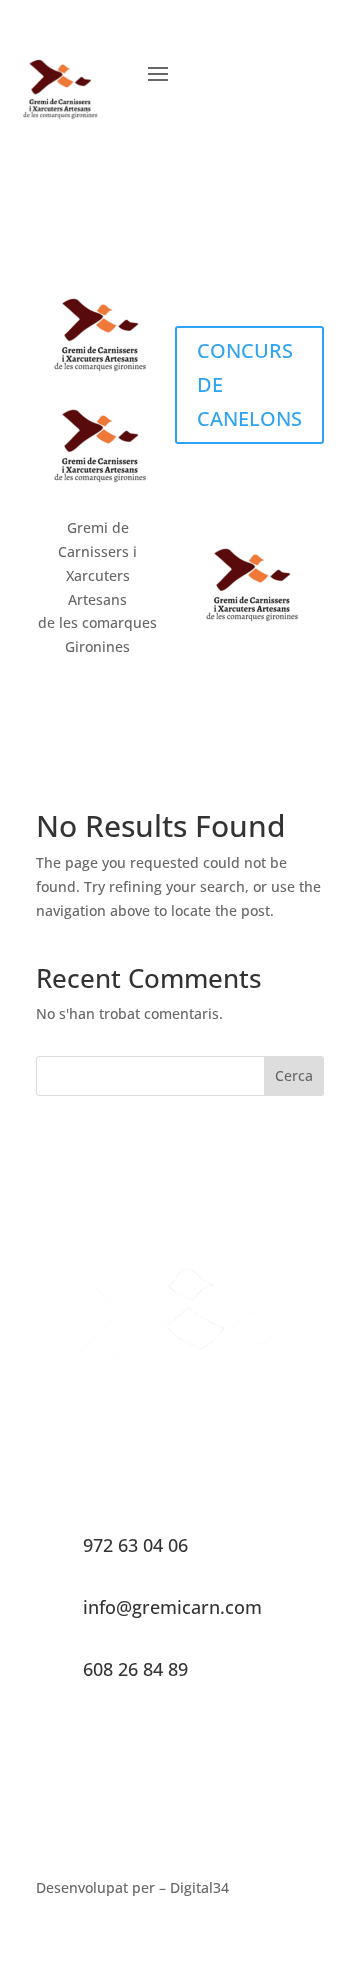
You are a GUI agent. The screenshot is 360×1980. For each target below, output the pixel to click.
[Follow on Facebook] (233, 72)
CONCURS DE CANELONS (249, 384)
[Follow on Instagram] (275, 72)
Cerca (294, 1075)
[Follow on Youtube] (317, 72)
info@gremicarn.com (172, 1607)
